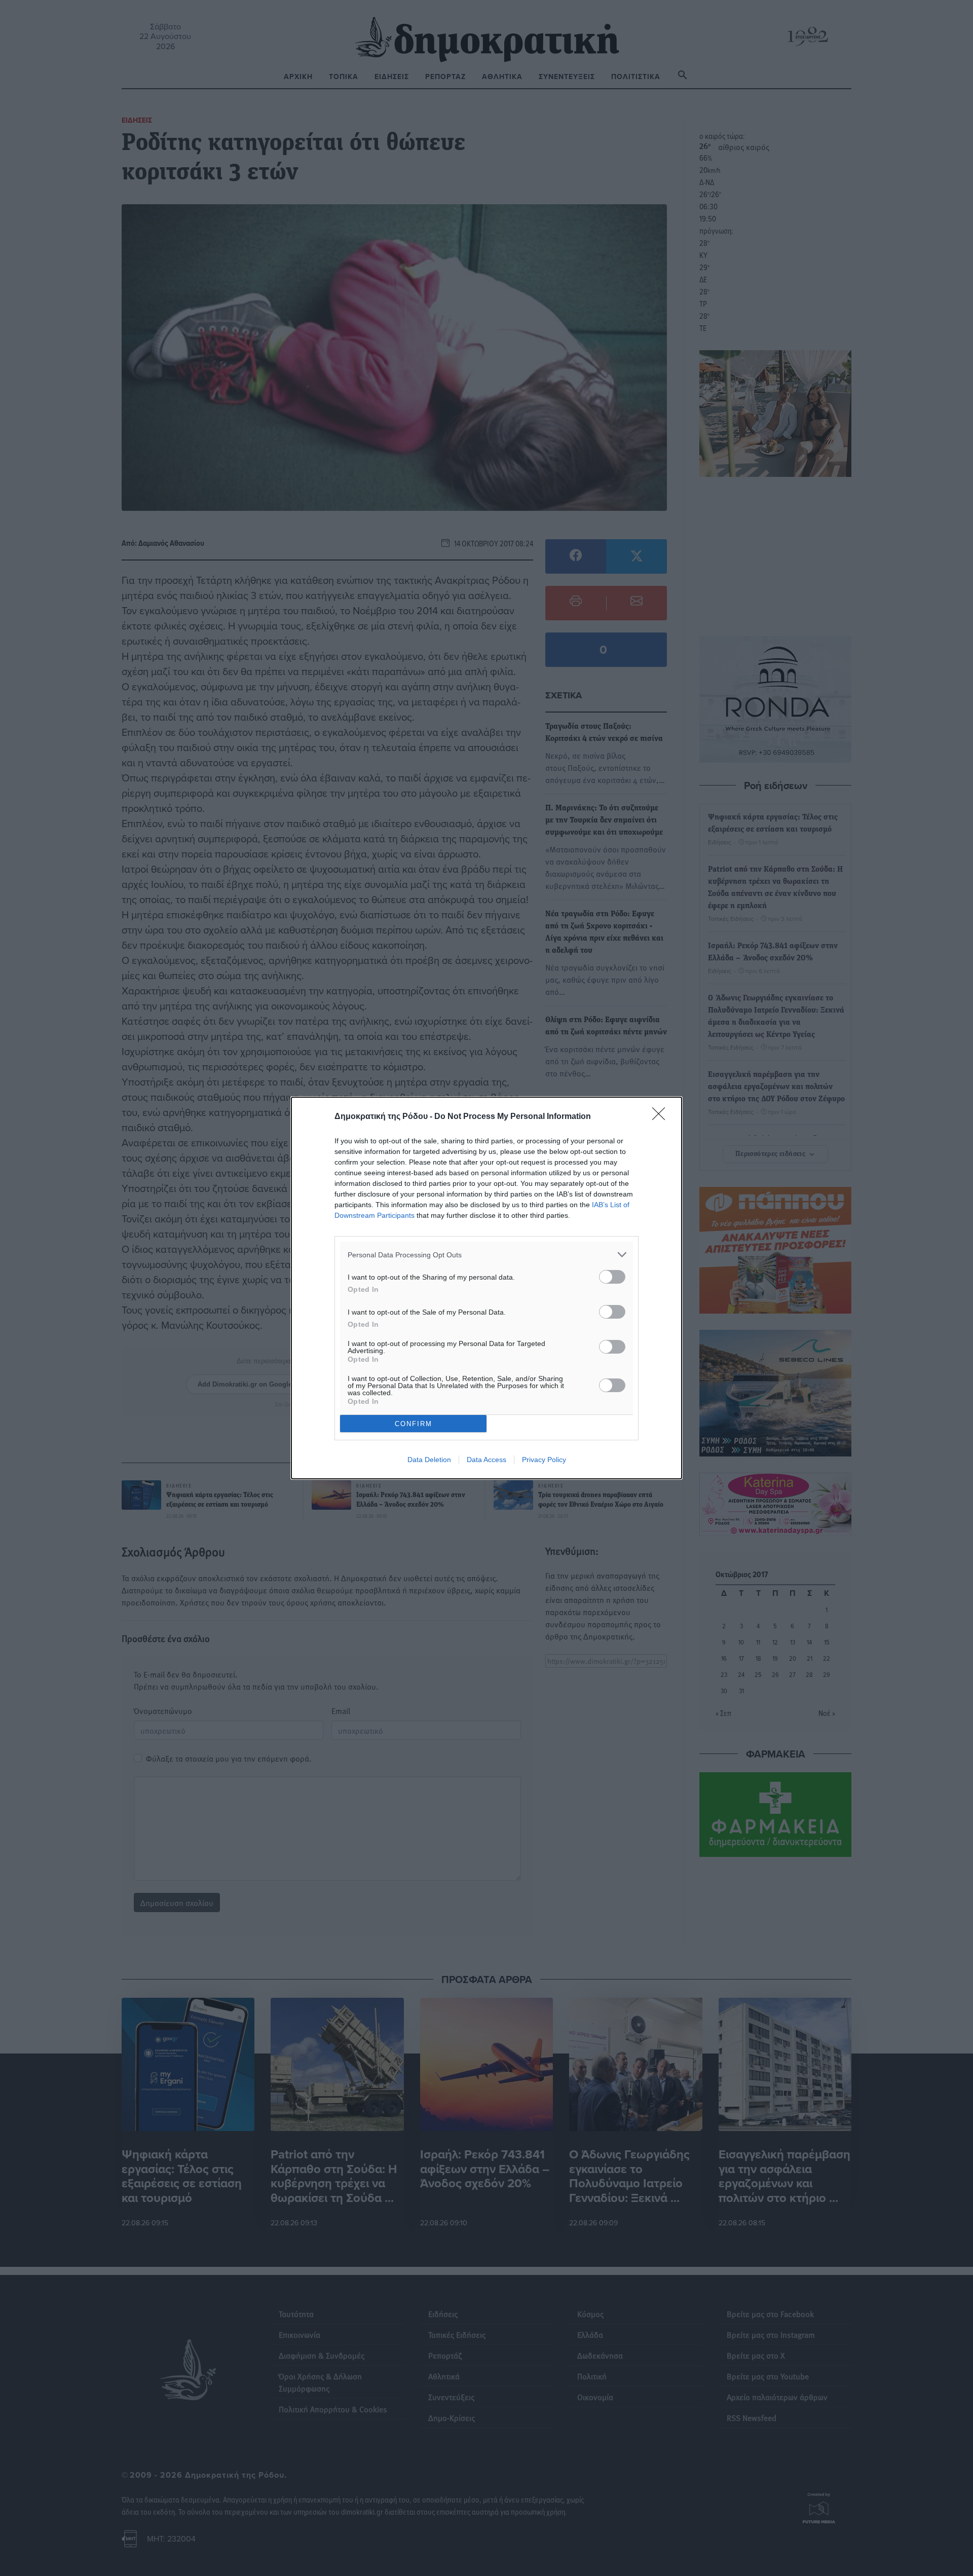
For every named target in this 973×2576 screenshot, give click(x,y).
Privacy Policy (544, 1460)
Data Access (486, 1460)
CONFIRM (414, 1424)
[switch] (612, 1277)
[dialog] (486, 1288)
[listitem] (486, 1255)
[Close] (662, 1117)
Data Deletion (429, 1460)
